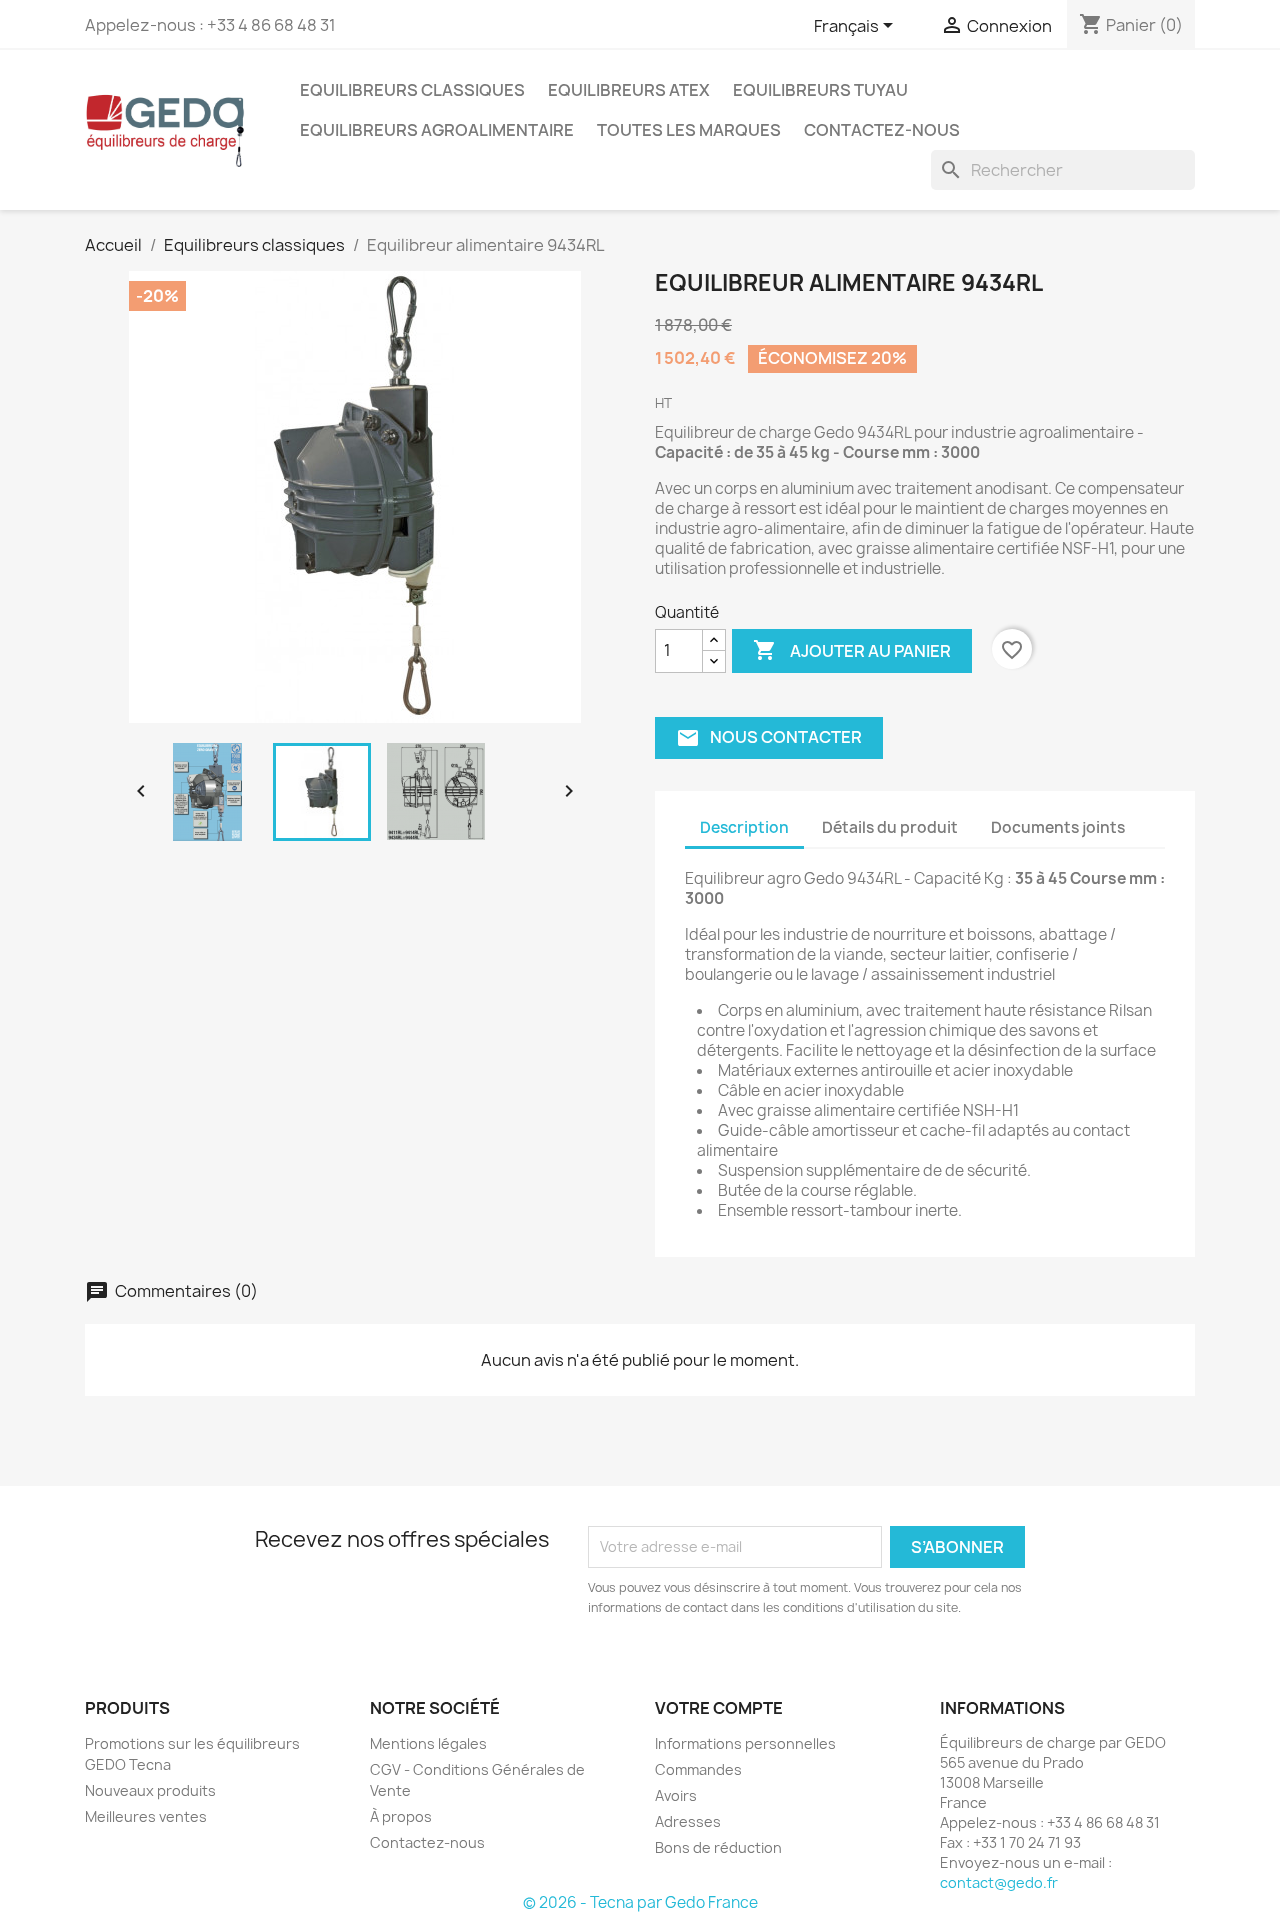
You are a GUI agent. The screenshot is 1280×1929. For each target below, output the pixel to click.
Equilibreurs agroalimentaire (437, 130)
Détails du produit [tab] (890, 827)
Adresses (688, 1821)
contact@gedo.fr (999, 1882)
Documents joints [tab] (1058, 827)
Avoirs (676, 1795)
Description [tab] (744, 827)
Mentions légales (428, 1743)
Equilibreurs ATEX (629, 90)
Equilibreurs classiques (412, 90)
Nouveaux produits (150, 1790)
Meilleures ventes (146, 1816)
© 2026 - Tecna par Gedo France (640, 1902)
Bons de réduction (718, 1847)
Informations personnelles (745, 1743)
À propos (401, 1816)
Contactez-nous (882, 130)
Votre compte (719, 1708)
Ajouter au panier (852, 650)
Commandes (698, 1769)
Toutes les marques (689, 130)
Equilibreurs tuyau (820, 90)
